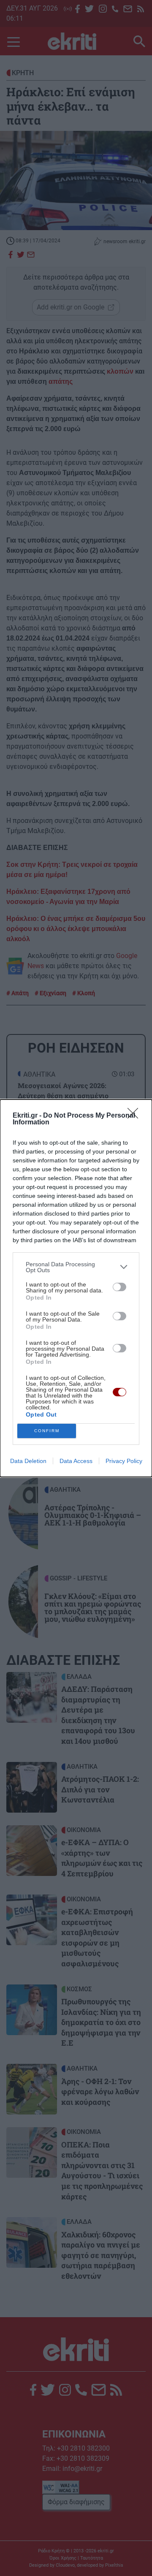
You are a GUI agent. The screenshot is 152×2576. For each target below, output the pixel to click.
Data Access (76, 1461)
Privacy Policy (124, 1461)
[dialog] (76, 1288)
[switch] (119, 1287)
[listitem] (76, 1267)
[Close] (136, 1116)
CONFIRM (47, 1431)
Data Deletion (28, 1461)
